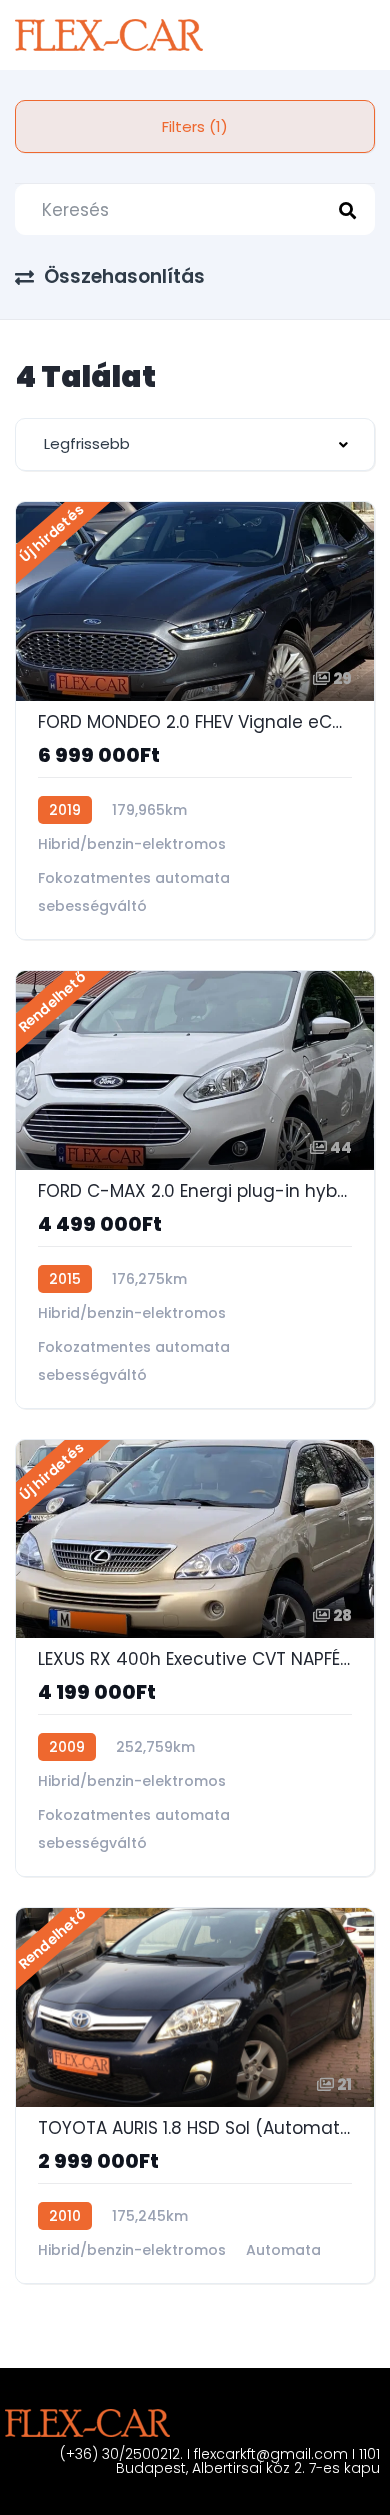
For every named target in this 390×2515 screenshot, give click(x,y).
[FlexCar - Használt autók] (109, 35)
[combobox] (195, 444)
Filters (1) (195, 126)
